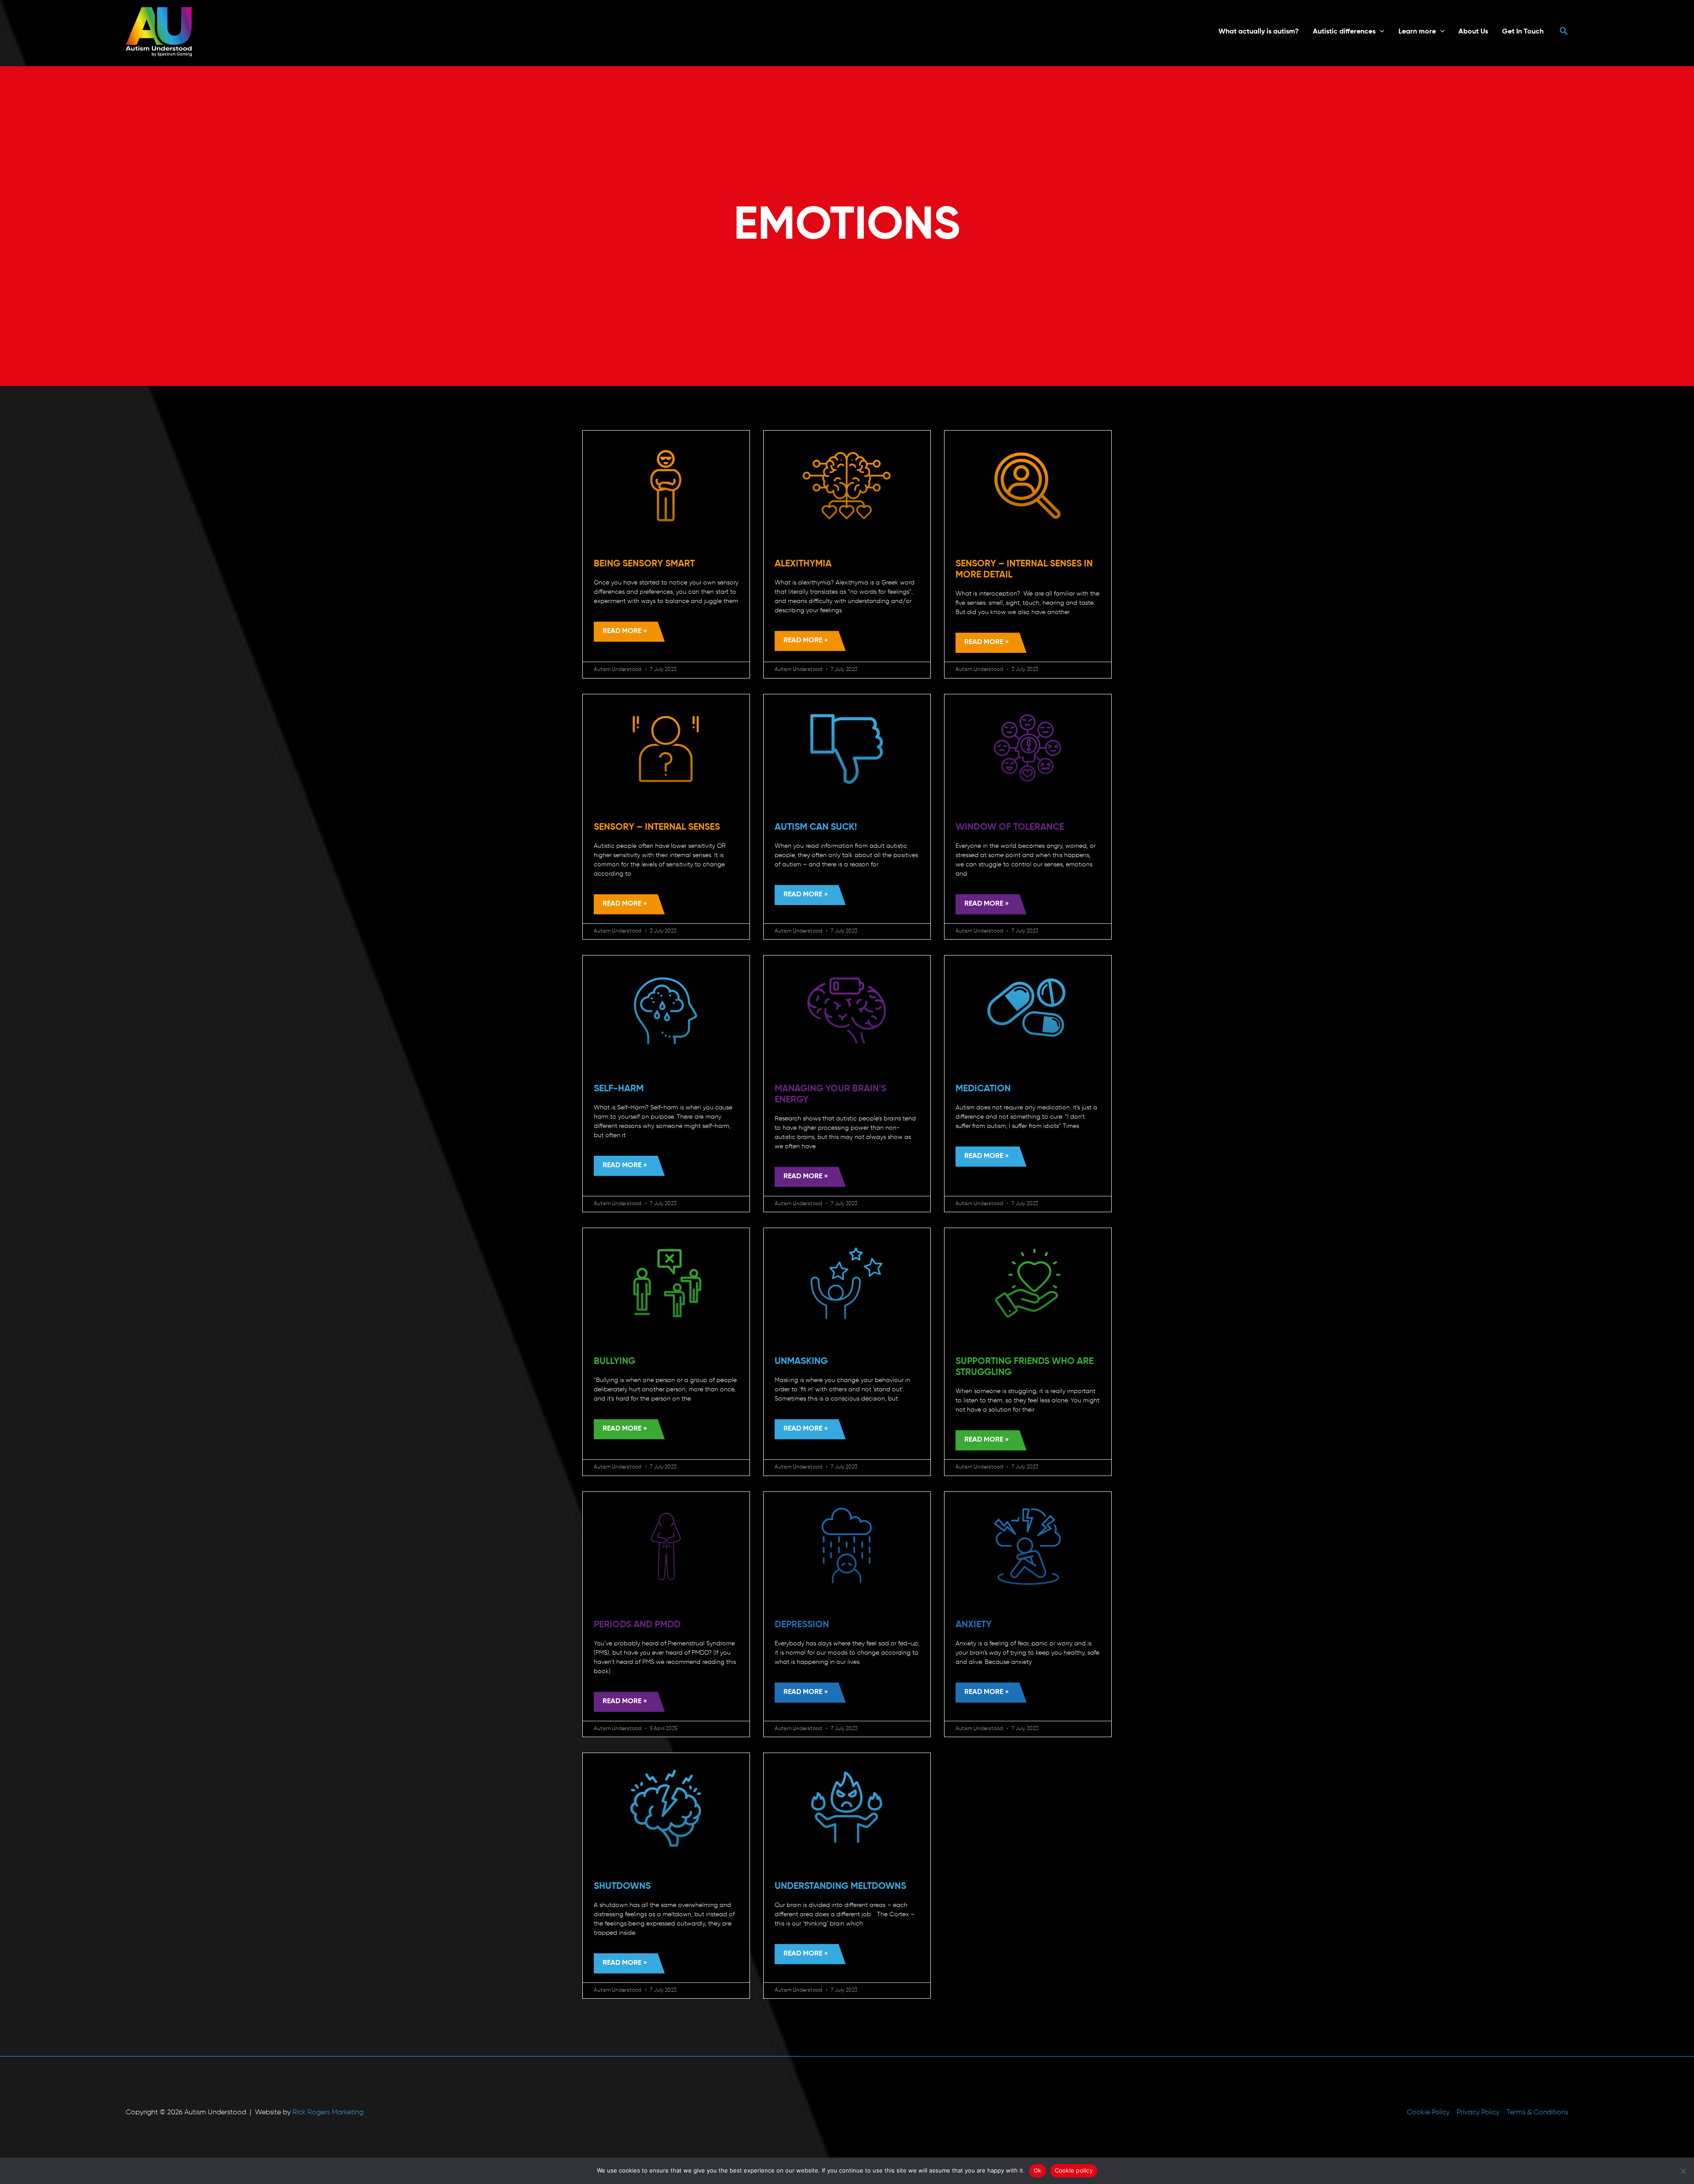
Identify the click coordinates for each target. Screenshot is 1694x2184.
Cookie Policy (1428, 2113)
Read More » (625, 631)
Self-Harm (619, 1089)
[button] (1380, 32)
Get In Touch (1523, 32)
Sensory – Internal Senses (657, 827)
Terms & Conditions (1537, 2113)
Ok (1038, 2170)
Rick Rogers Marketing (328, 2113)
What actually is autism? (1259, 32)
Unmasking (801, 1362)
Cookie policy (1074, 2170)
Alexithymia (803, 564)
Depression (802, 1625)
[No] (1683, 2171)
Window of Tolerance (1010, 827)
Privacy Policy (1478, 2113)
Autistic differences (1344, 32)
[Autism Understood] (159, 32)
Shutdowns (622, 1886)
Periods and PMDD (637, 1625)
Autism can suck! (816, 827)
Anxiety (974, 1625)
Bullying (615, 1362)
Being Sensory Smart (644, 564)
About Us (1473, 32)
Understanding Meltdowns (840, 1886)
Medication (983, 1089)
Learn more (1417, 32)
